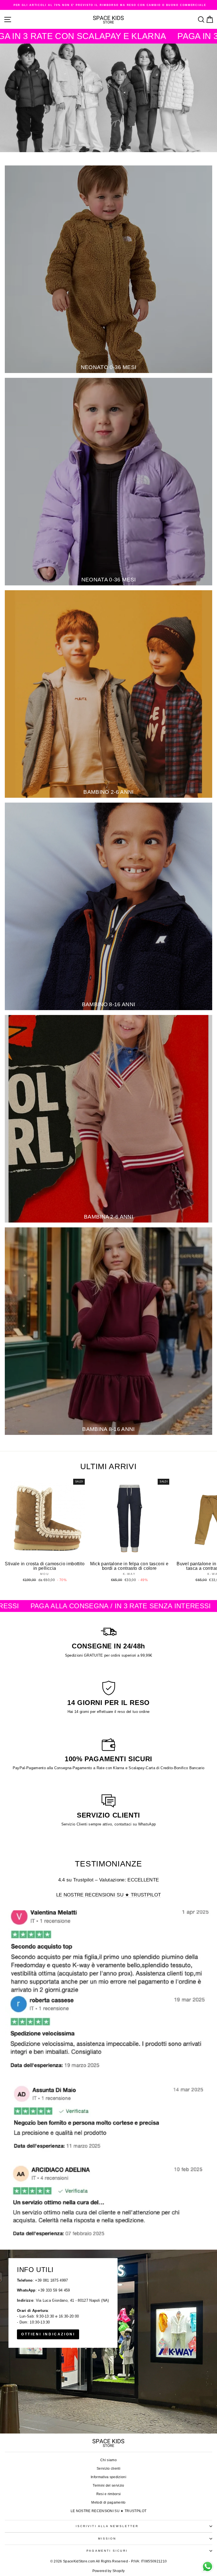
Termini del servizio (108, 2486)
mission (107, 2539)
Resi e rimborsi (109, 2494)
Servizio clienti (108, 2469)
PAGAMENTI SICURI (107, 2551)
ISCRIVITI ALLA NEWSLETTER (107, 2526)
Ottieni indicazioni (48, 2334)
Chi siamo (108, 2460)
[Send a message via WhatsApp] (208, 2567)
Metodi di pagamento (108, 2502)
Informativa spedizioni (108, 2477)
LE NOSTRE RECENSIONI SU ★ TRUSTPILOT (109, 1895)
